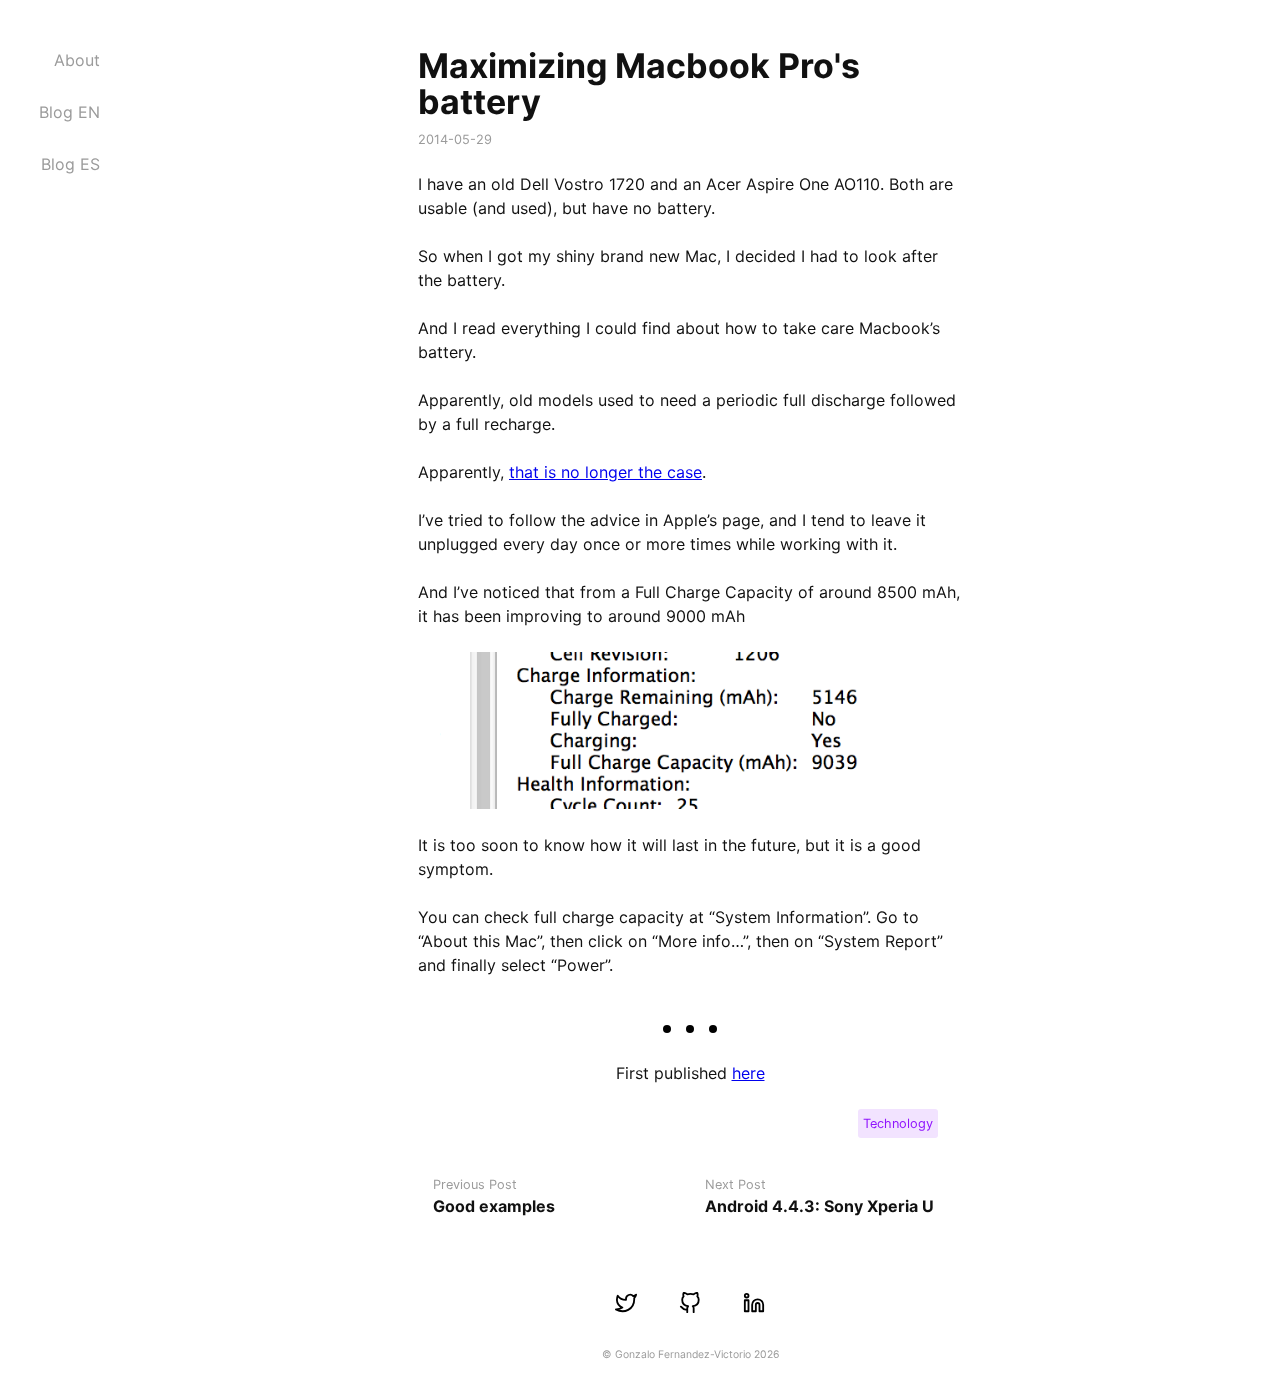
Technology (898, 1123)
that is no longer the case (605, 472)
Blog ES (70, 164)
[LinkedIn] (754, 1303)
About (77, 60)
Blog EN (69, 112)
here (748, 1073)
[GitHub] (690, 1303)
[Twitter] (626, 1303)
